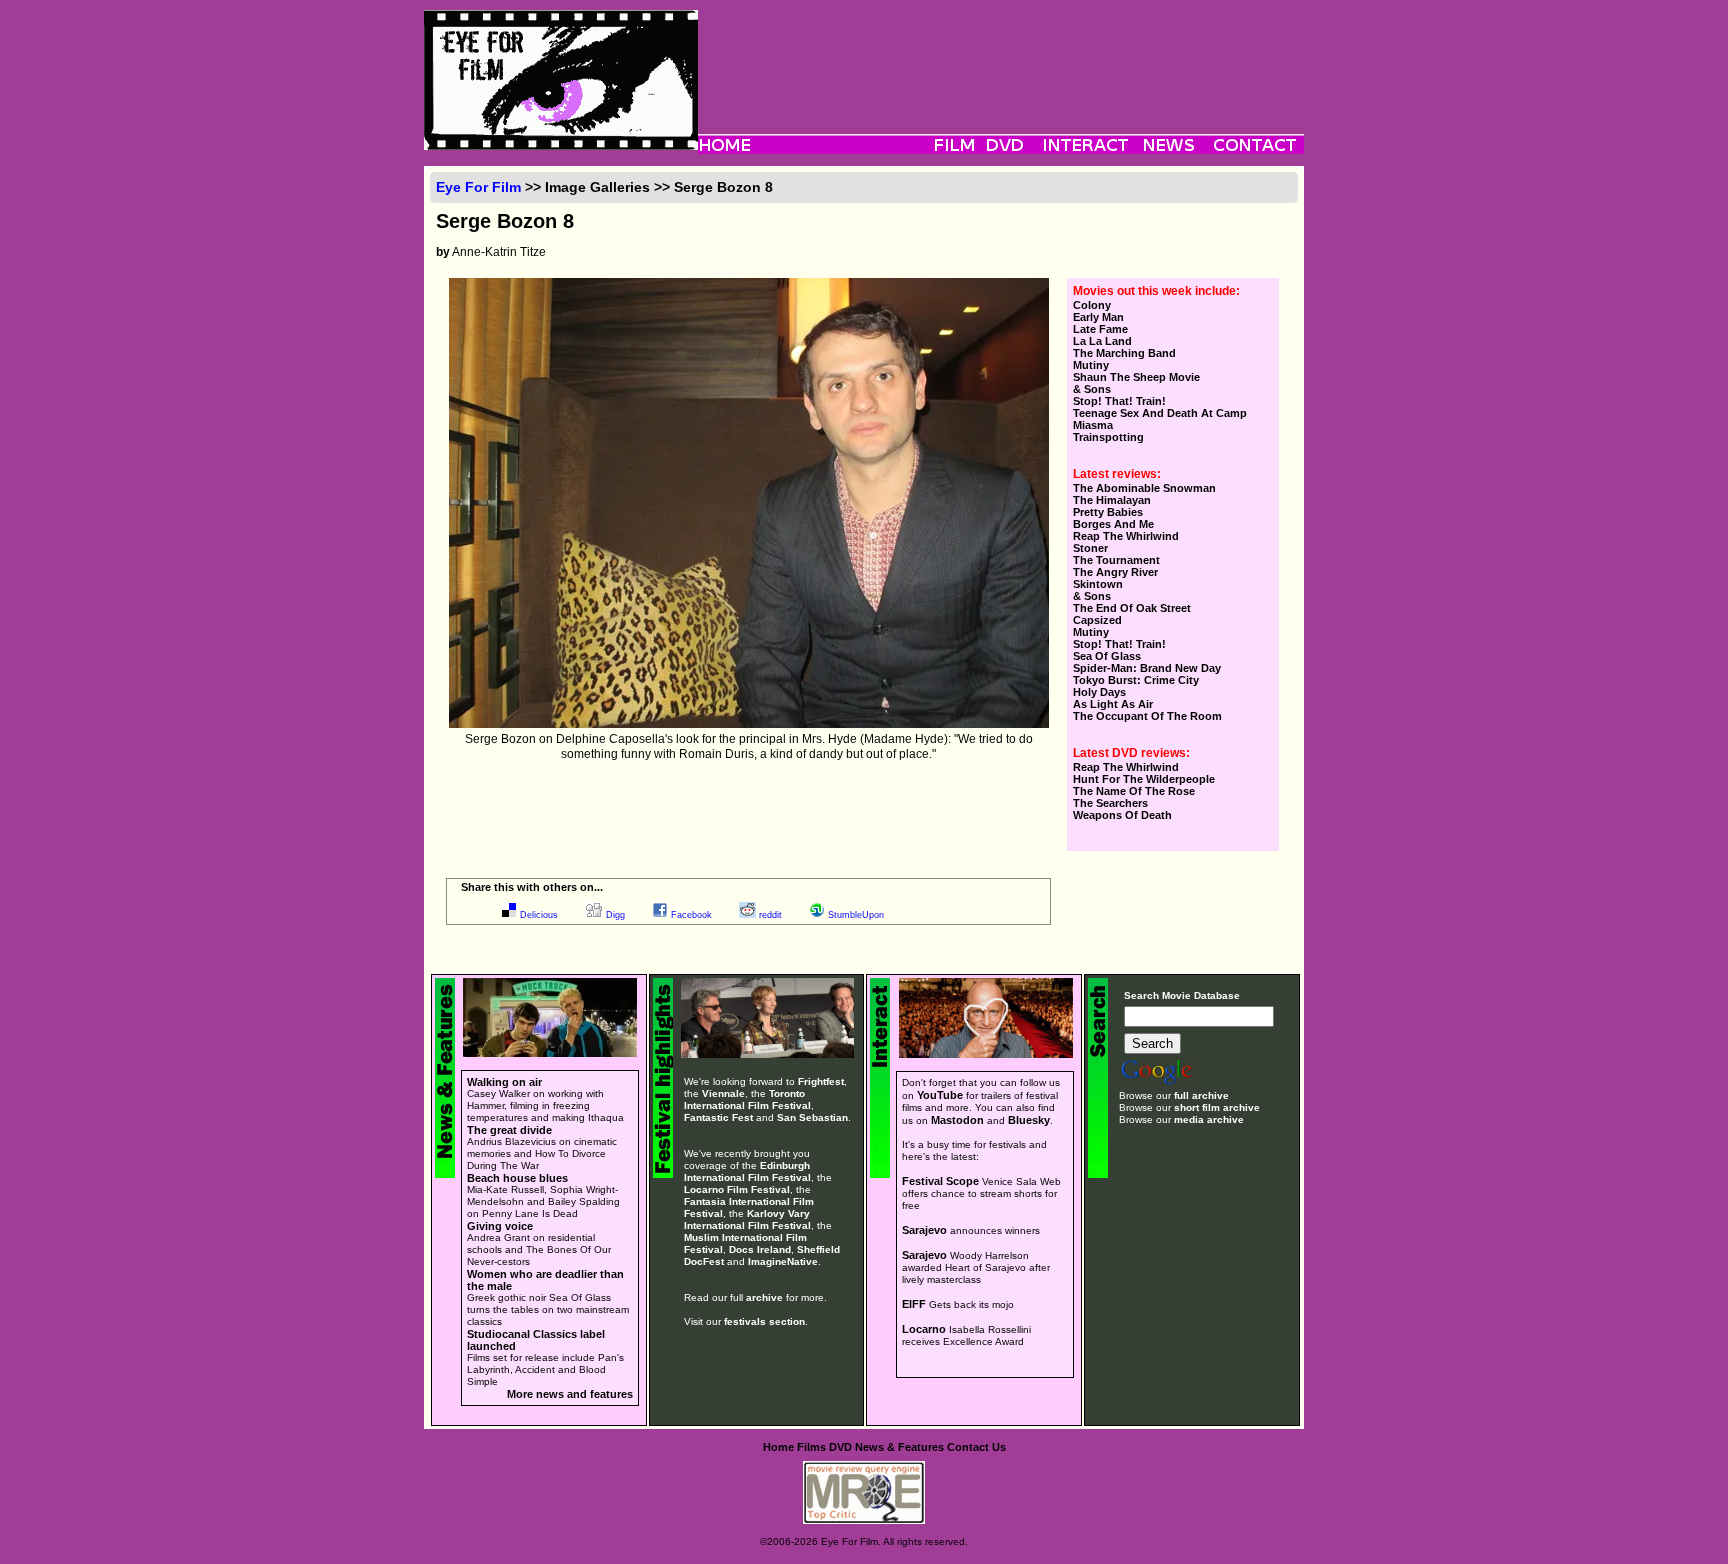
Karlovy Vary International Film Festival (747, 1219)
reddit (770, 915)
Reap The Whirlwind (1126, 536)
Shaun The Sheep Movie (1136, 377)
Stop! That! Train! (1119, 401)
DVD (840, 1447)
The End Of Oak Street (1132, 608)
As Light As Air (1113, 704)
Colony (1092, 305)
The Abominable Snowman (1144, 488)
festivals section (764, 1321)
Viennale (723, 1093)
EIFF (914, 1304)
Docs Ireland (760, 1249)
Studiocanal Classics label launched (536, 1340)
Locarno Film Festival (737, 1189)
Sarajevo (924, 1230)
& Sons (1092, 389)
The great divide (509, 1130)
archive (764, 1297)
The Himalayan (1112, 500)
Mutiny (1091, 365)
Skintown (1098, 584)
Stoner (1090, 548)
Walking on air (504, 1082)
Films (811, 1447)
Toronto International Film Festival (747, 1099)
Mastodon (957, 1120)
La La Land (1102, 341)
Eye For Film (478, 187)
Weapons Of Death (1122, 815)
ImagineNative (783, 1261)
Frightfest (821, 1081)
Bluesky (1029, 1120)
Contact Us (976, 1447)
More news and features (570, 1394)
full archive (1201, 1095)
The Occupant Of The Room (1147, 716)
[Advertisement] (1001, 55)
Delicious (539, 915)
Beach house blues (517, 1178)
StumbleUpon (856, 915)
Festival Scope (940, 1181)
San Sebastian (812, 1117)
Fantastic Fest (718, 1117)
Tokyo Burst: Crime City (1136, 680)
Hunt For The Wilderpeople (1144, 779)
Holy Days (1099, 692)
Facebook (691, 915)
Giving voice (500, 1226)
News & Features (899, 1447)
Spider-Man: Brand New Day (1147, 668)
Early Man (1098, 317)
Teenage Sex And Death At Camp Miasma (1160, 419)
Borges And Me (1113, 524)
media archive (1209, 1119)
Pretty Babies (1108, 512)
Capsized (1097, 620)
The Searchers (1110, 803)
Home (778, 1447)
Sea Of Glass (1107, 656)
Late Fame (1100, 329)
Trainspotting (1108, 437)
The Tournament (1116, 560)
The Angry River (1115, 572)
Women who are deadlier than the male (545, 1280)
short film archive (1217, 1107)
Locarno (924, 1329)
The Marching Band (1124, 353)
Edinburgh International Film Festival (747, 1171)
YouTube (940, 1095)
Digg (615, 915)
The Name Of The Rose (1134, 791)
